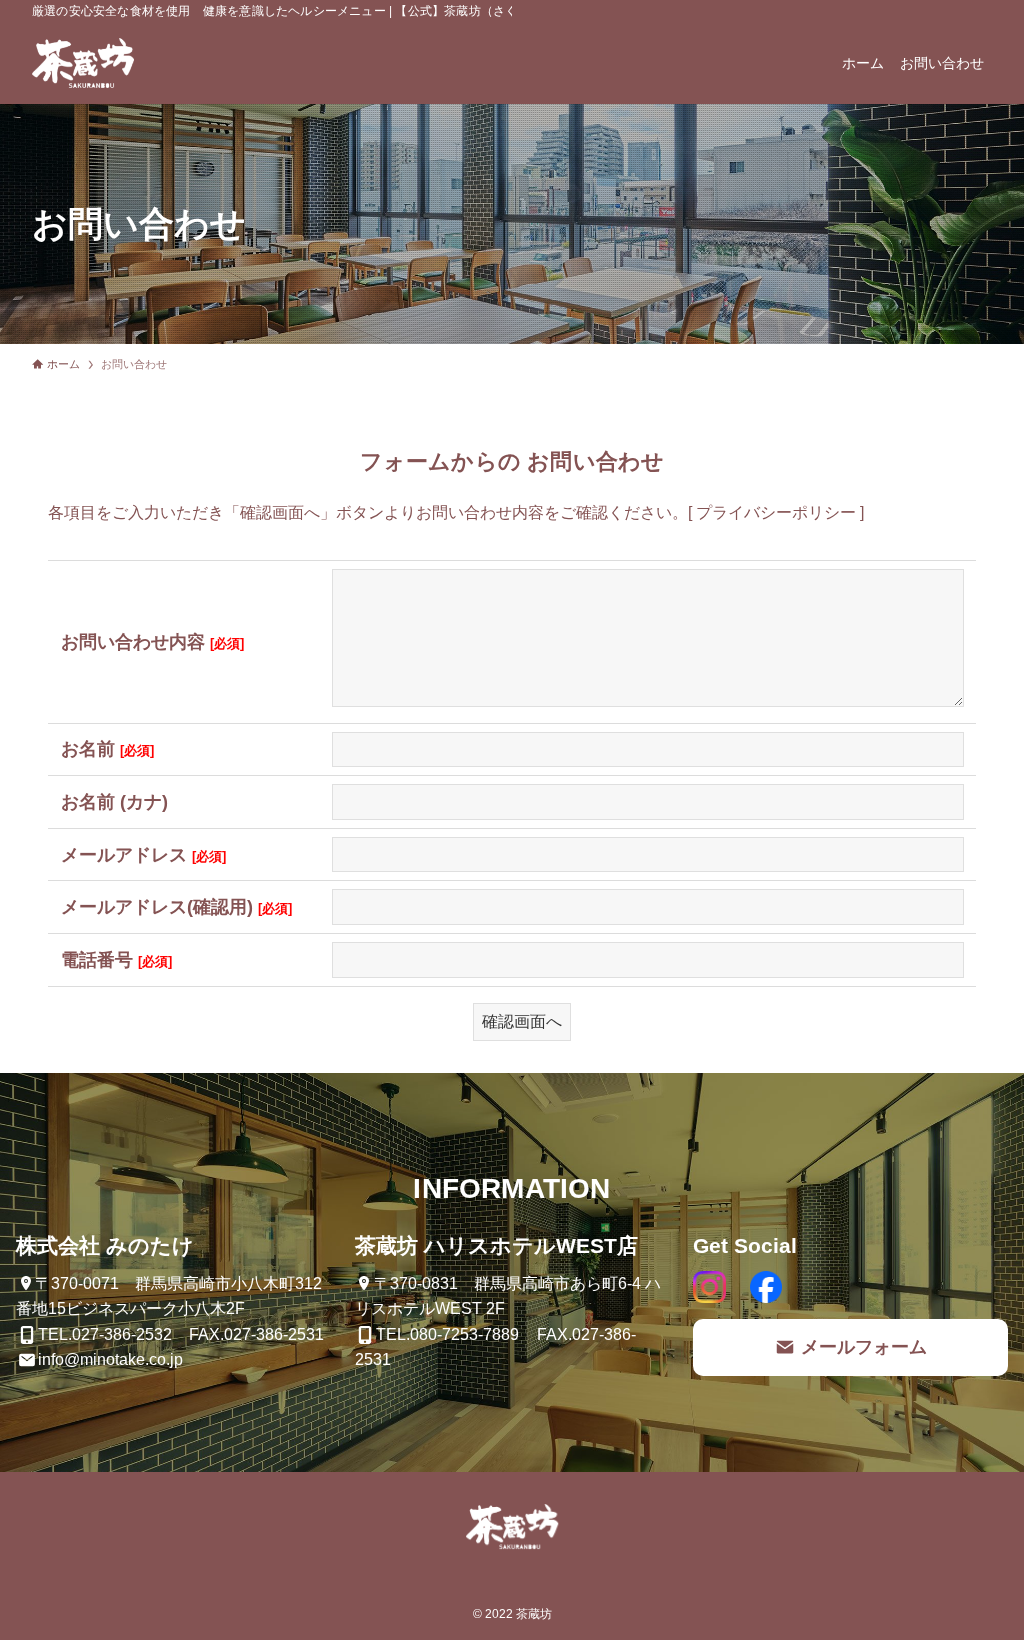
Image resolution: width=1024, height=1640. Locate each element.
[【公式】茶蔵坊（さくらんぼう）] (83, 63)
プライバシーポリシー (776, 512)
